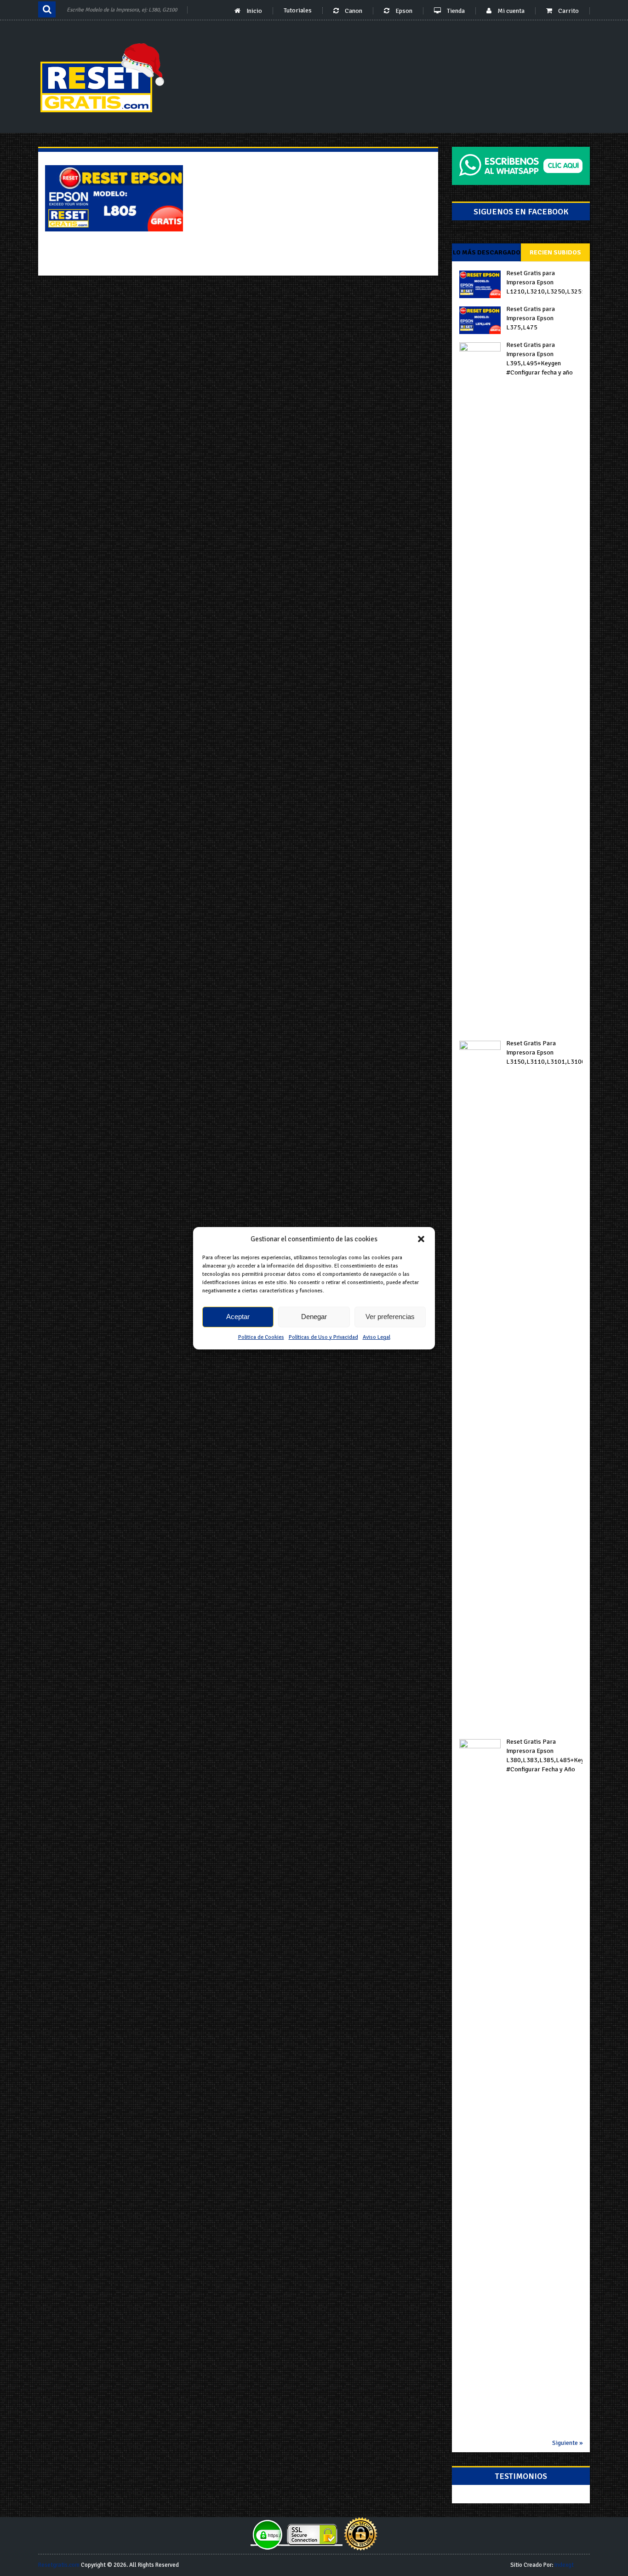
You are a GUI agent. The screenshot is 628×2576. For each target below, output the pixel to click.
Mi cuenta (510, 11)
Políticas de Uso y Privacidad (323, 1337)
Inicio (254, 11)
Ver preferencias (390, 1317)
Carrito (568, 11)
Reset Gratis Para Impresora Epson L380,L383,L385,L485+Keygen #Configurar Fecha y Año (544, 1755)
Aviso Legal (377, 1337)
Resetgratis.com (59, 2565)
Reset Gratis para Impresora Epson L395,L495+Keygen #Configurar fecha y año (540, 359)
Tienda (455, 11)
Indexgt (564, 2565)
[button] (421, 1239)
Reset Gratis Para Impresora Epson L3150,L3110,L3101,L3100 (544, 1052)
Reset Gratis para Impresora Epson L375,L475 (531, 318)
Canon (353, 11)
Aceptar (238, 1317)
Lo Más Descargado (487, 252)
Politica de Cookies (261, 1337)
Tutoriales (298, 11)
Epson (403, 11)
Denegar (314, 1317)
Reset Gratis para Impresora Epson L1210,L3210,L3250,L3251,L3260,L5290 (544, 282)
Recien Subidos (555, 252)
